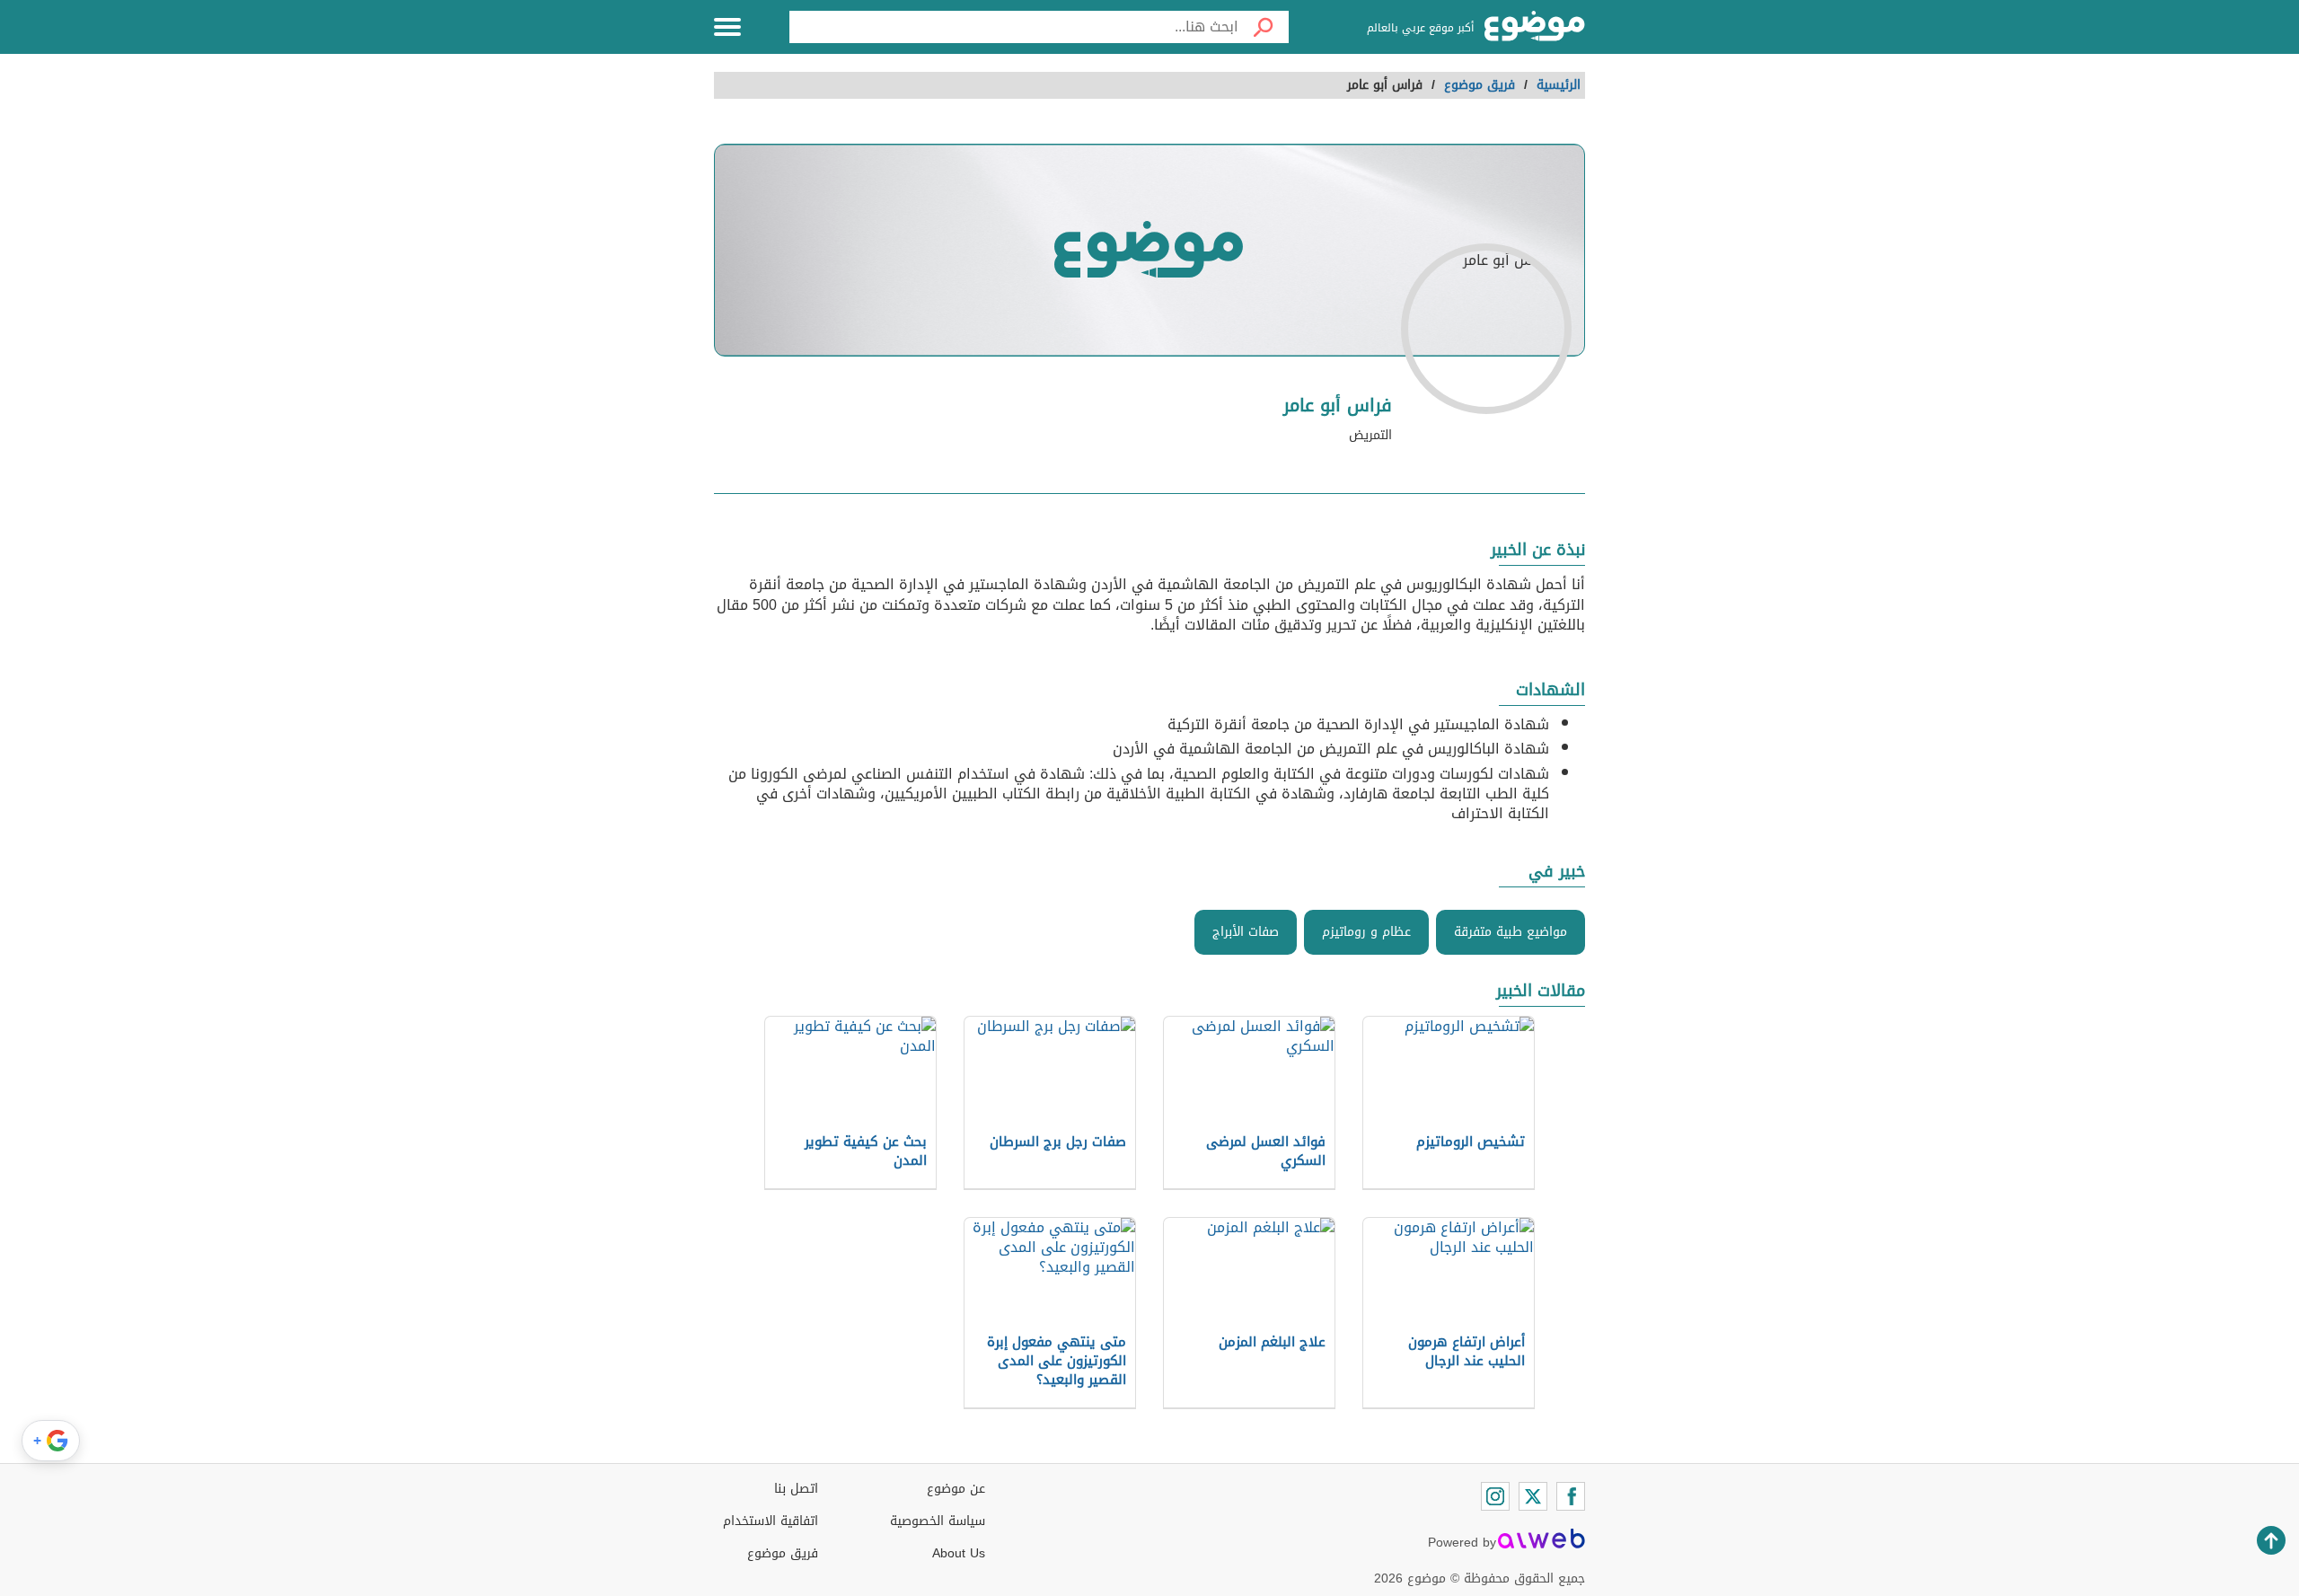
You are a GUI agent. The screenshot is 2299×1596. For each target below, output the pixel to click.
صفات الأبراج (1246, 932)
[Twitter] (1533, 1496)
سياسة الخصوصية (938, 1521)
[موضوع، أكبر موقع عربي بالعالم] (1535, 27)
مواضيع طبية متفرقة (1511, 932)
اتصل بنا (796, 1489)
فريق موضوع (783, 1553)
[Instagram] (1495, 1496)
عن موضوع (956, 1489)
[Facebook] (1571, 1496)
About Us (959, 1553)
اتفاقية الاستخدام (771, 1521)
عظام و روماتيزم (1366, 932)
